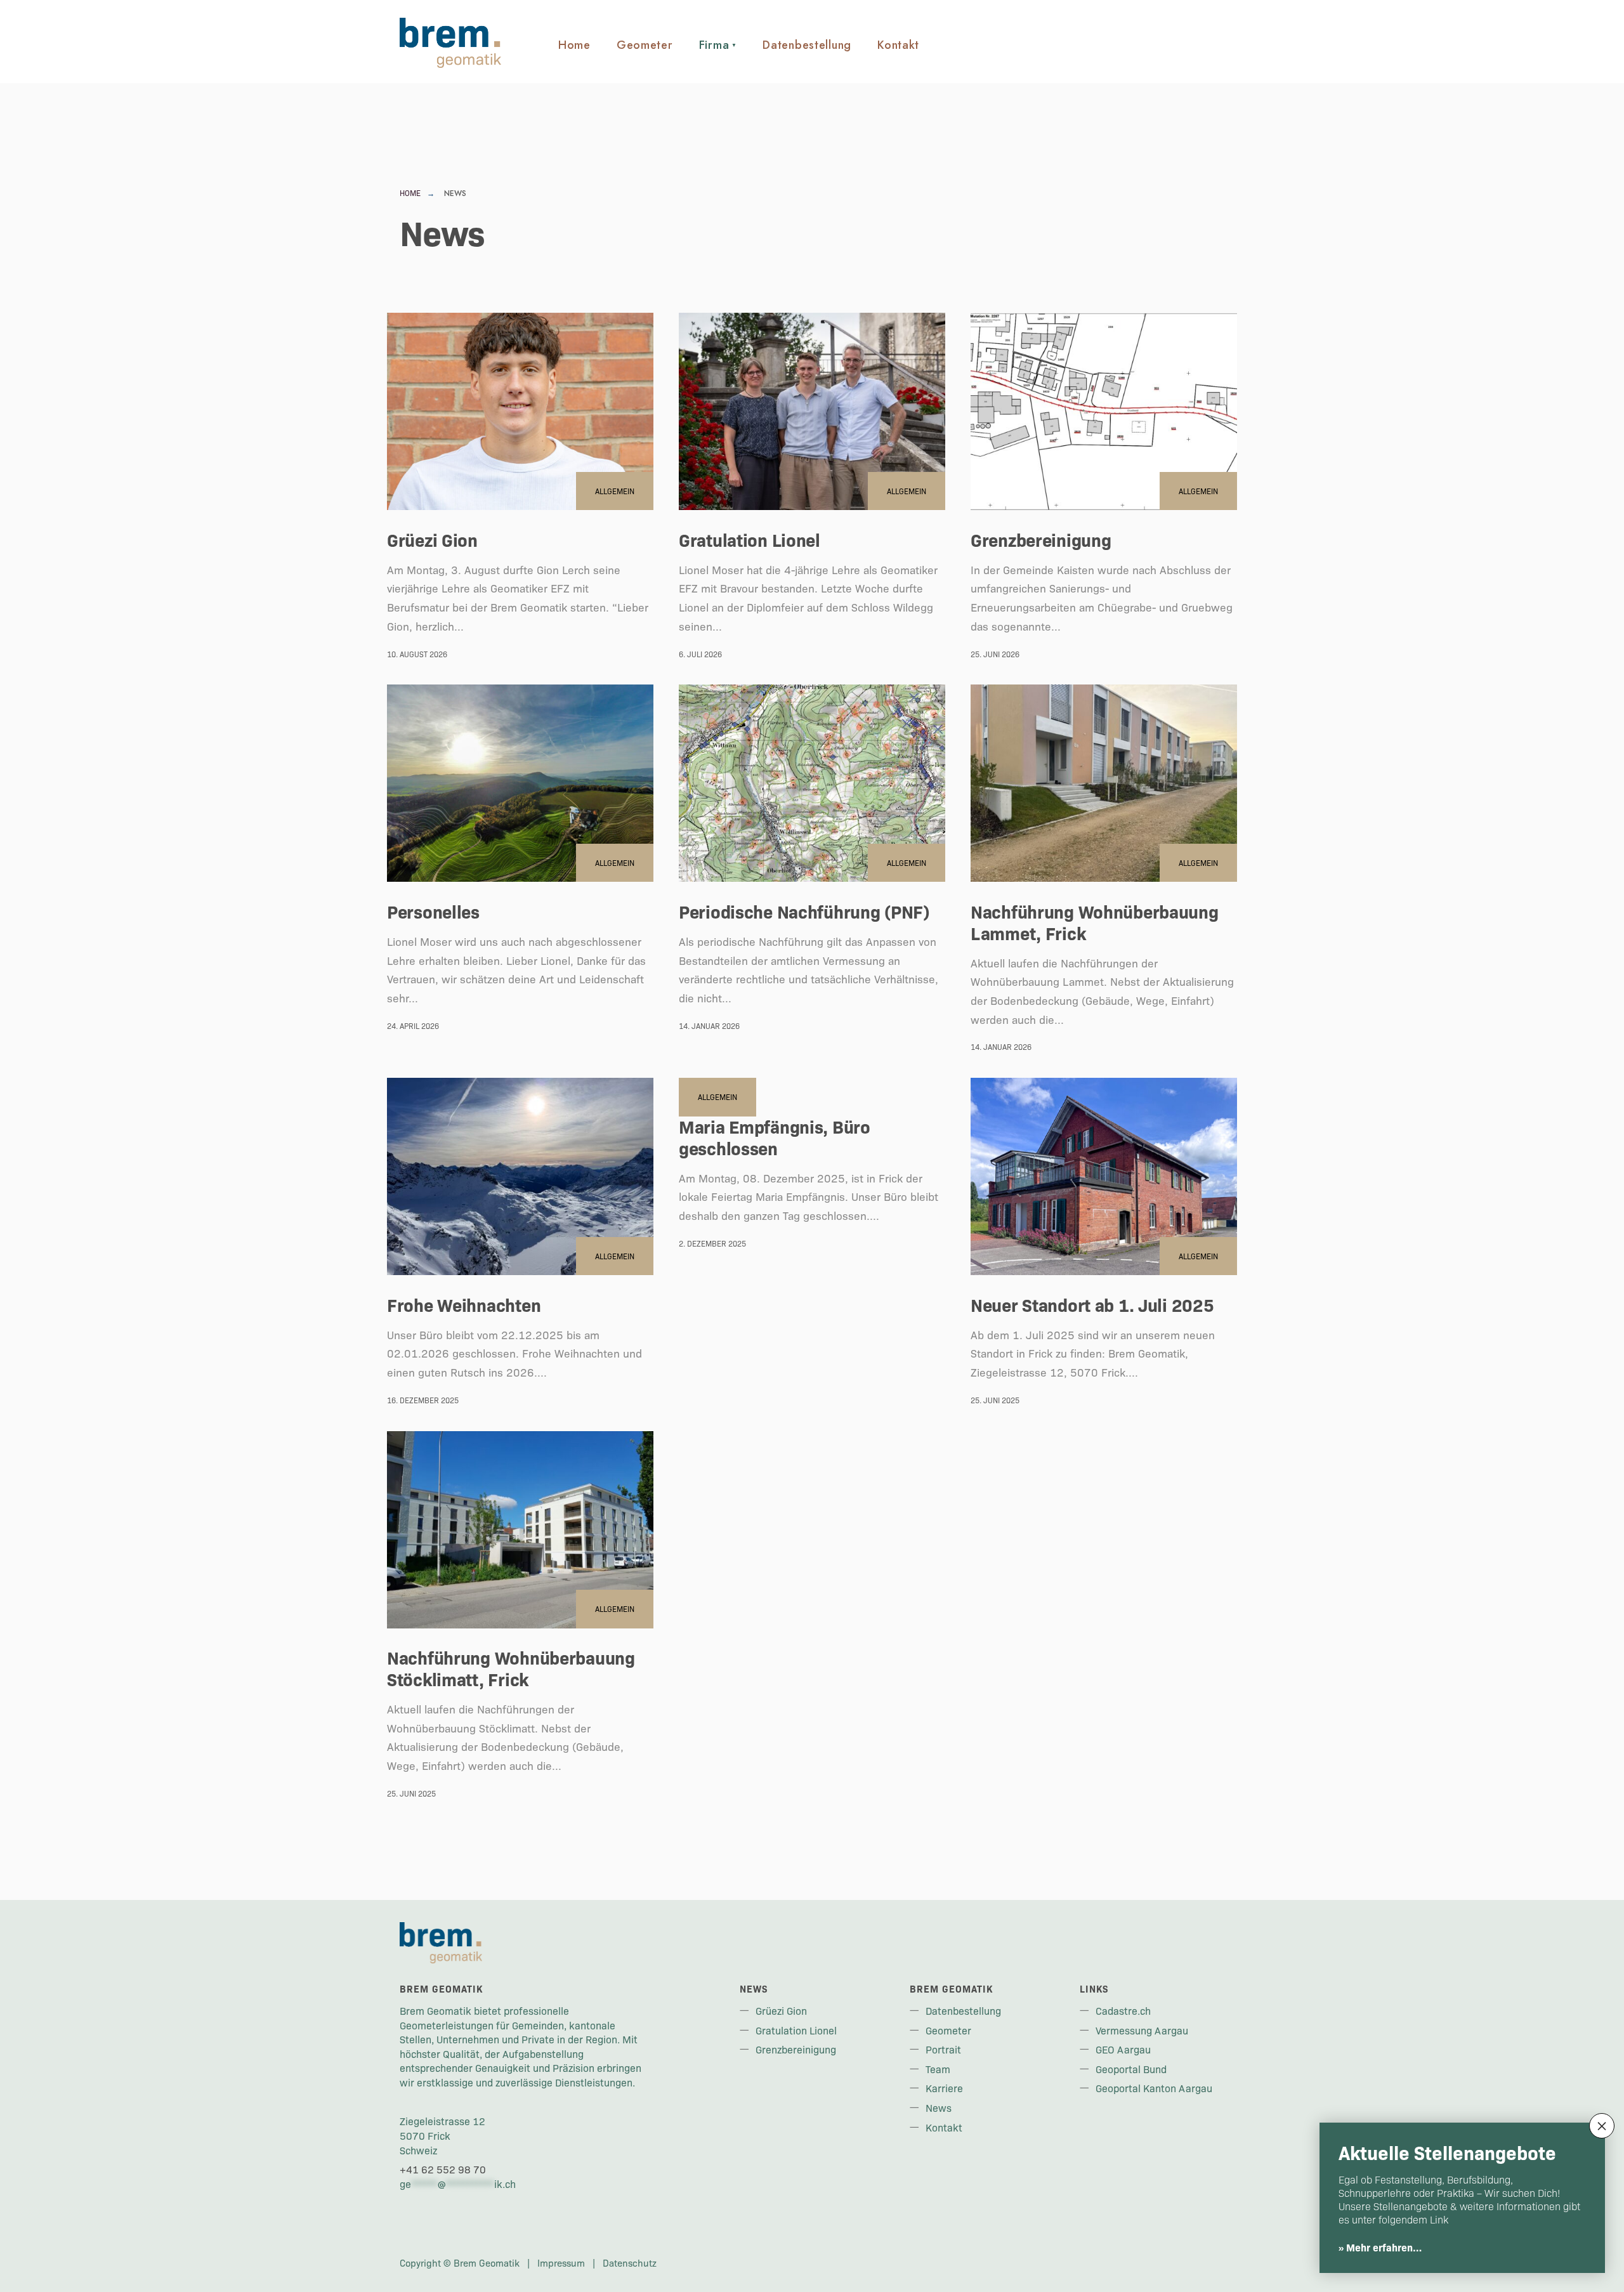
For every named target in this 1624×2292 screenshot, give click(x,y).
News (939, 2107)
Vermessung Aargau (1142, 2030)
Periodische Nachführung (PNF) (804, 911)
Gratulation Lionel (750, 539)
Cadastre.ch (1123, 2010)
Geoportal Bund (1131, 2069)
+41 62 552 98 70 (443, 2169)
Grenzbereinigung (1041, 539)
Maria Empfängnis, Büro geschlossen (775, 1137)
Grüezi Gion (432, 539)
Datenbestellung (807, 45)
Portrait (943, 2049)
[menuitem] (718, 39)
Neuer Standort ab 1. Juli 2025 (1092, 1304)
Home (574, 45)
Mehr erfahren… (1384, 2247)
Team (938, 2069)
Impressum (561, 2263)
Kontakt (898, 45)
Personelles (433, 911)
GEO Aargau (1123, 2049)
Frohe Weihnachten (464, 1304)
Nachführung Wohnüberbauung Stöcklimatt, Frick (511, 1668)
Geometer (645, 45)
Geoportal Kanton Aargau (1154, 2088)
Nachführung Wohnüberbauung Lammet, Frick (1095, 922)
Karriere (944, 2088)
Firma (714, 45)
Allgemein (615, 491)
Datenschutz (630, 2263)
